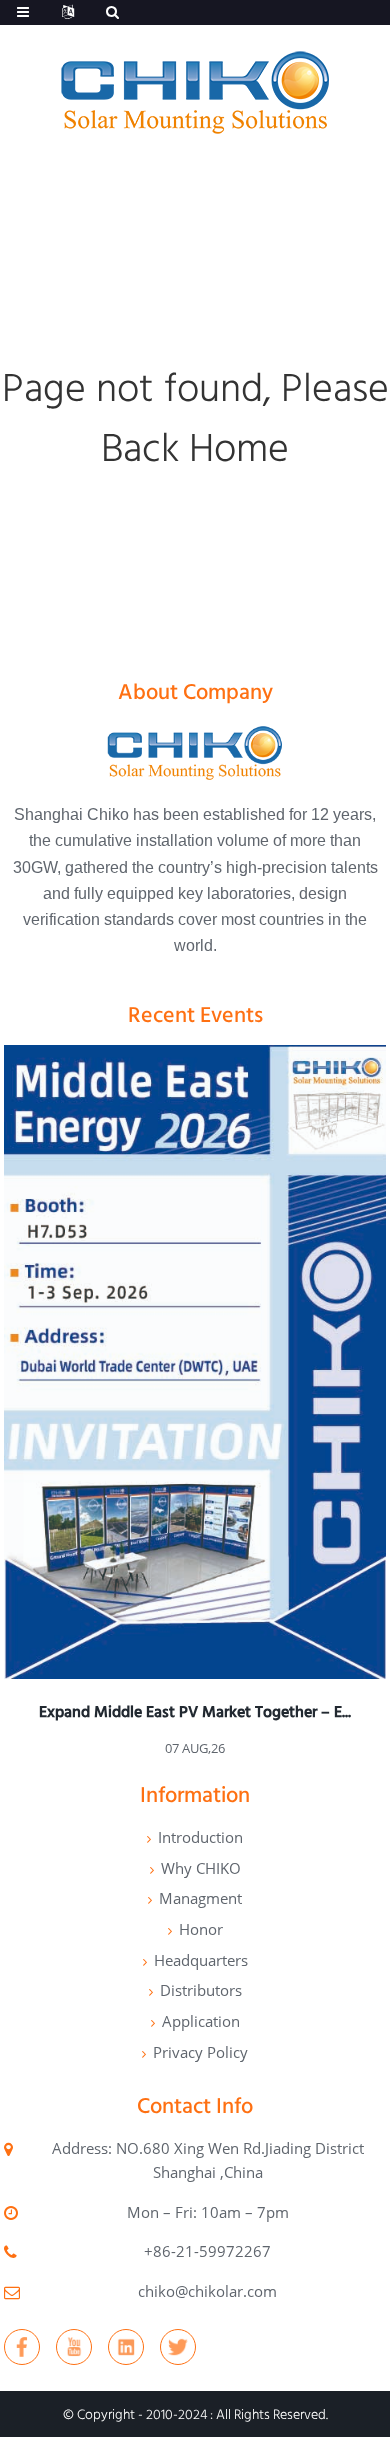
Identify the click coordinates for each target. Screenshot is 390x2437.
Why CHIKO (201, 1868)
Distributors (201, 1990)
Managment (200, 1898)
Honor (201, 1929)
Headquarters (201, 1960)
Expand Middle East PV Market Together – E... (195, 1711)
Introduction (200, 1837)
